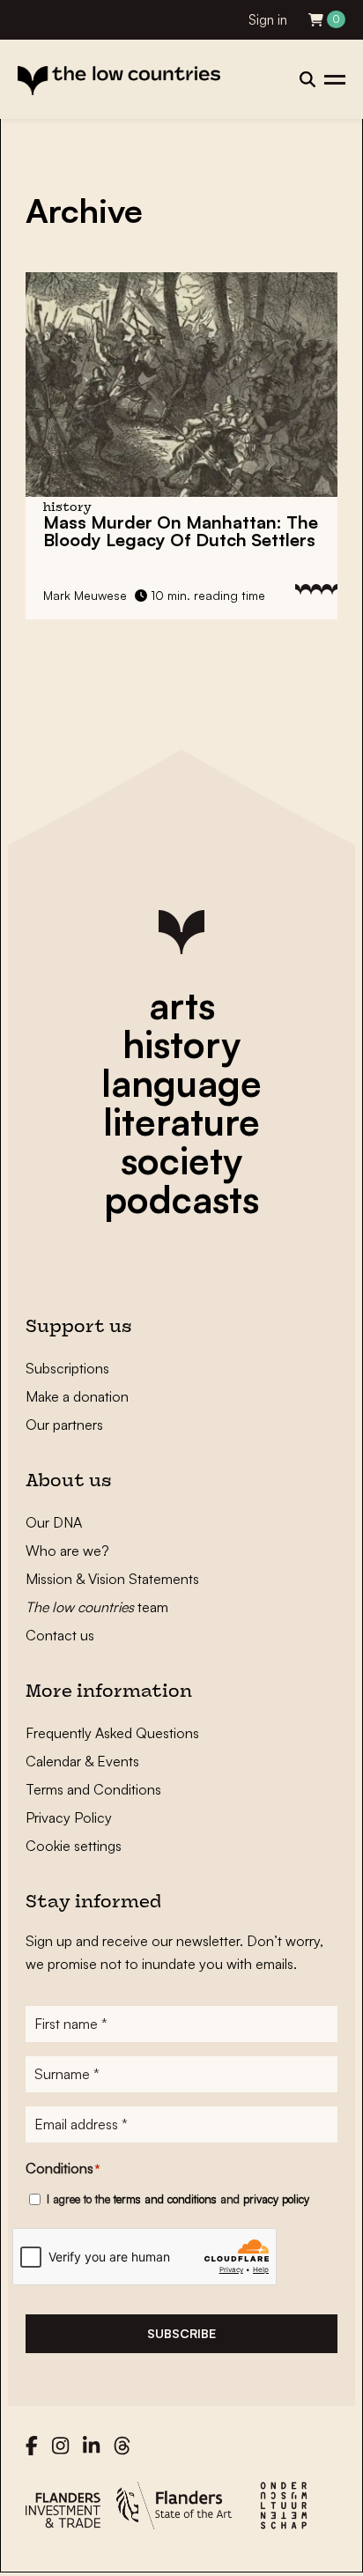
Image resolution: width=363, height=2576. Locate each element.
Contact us (60, 1635)
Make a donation (77, 1396)
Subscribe (181, 2333)
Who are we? (67, 1551)
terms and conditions (165, 2199)
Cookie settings (74, 1846)
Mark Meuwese (85, 595)
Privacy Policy (69, 1817)
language (181, 1083)
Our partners (64, 1425)
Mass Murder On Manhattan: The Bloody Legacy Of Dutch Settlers (181, 531)
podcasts (181, 1199)
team (97, 1607)
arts (182, 1005)
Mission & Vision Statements (112, 1579)
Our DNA (54, 1522)
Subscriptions (67, 1368)
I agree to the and (178, 2199)
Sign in (268, 20)
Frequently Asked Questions (112, 1733)
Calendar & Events (82, 1761)
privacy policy (276, 2199)
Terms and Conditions (93, 1789)
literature (181, 1121)
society (181, 1160)
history (181, 1044)
